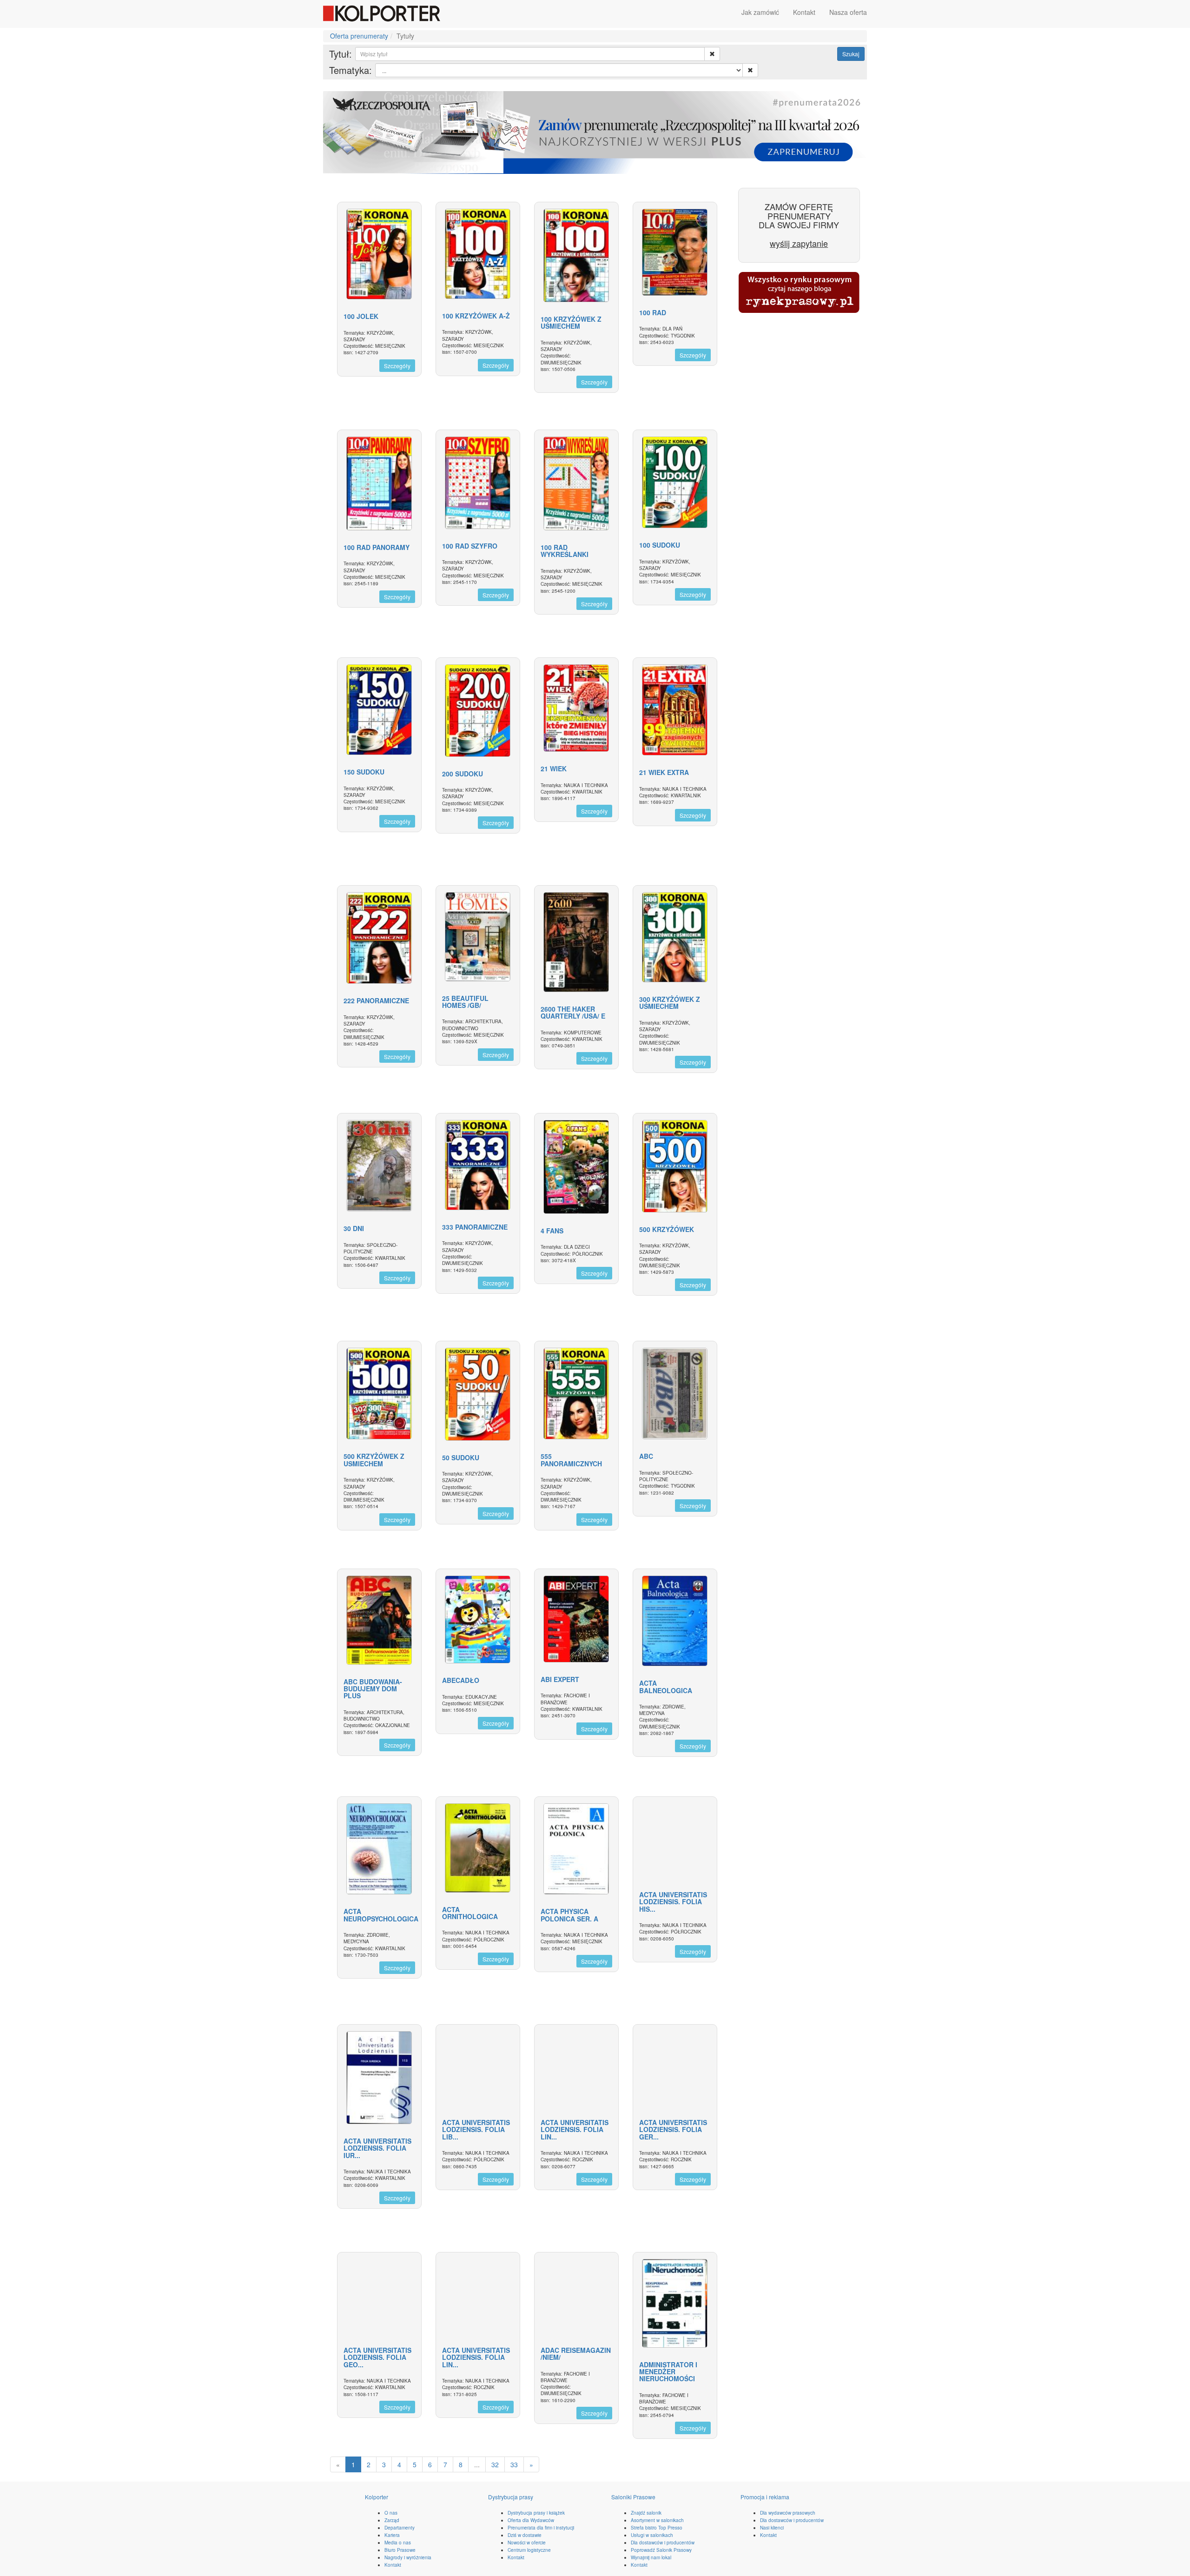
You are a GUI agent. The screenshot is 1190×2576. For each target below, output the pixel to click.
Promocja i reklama (765, 2497)
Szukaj (851, 54)
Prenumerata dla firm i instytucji (541, 2528)
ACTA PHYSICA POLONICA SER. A (569, 1915)
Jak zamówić (760, 12)
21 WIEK (554, 768)
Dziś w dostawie (525, 2535)
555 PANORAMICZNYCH (571, 1460)
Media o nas (398, 2543)
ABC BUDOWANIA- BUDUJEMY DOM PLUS (373, 1689)
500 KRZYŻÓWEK (667, 1229)
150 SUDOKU (364, 772)
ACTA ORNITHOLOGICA (470, 1913)
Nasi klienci (772, 2528)
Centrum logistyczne (529, 2550)
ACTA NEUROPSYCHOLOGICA (381, 1915)
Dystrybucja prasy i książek (536, 2513)
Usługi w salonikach (652, 2535)
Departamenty (400, 2528)
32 (495, 2464)
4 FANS (552, 1231)
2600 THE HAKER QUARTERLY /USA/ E (573, 1012)
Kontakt (804, 12)
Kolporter (377, 2497)
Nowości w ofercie (527, 2543)
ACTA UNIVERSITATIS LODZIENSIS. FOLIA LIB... (476, 2129)
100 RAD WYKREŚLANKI (565, 551)
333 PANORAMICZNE (475, 1227)
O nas (391, 2513)
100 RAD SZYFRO (470, 546)
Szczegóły (397, 366)
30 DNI (354, 1228)
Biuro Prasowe (400, 2550)
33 (514, 2464)
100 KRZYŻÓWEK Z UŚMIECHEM (571, 322)
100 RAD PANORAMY (377, 547)
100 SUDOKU (660, 545)
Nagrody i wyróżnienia (408, 2557)
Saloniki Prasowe (633, 2497)
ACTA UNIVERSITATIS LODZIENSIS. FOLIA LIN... (575, 2129)
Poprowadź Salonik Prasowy (661, 2550)
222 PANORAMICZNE (376, 1000)
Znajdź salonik (646, 2513)
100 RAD (653, 312)
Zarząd (392, 2520)
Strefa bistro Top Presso (657, 2528)
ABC (646, 1456)
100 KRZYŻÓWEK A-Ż (476, 316)
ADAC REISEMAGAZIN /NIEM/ (576, 2354)
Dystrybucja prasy (511, 2497)
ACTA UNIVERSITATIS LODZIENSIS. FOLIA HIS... (673, 1902)
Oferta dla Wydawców (531, 2520)
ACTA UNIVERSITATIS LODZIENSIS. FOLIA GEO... (377, 2357)
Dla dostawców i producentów (663, 2543)
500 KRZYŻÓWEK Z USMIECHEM (374, 1460)
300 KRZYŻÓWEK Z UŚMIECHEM (670, 1003)
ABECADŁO (461, 1680)
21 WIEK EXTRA (664, 772)
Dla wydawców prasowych (788, 2513)
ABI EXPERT (560, 1679)
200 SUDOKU (463, 774)
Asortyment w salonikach (657, 2520)
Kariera (392, 2535)
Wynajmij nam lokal (651, 2557)
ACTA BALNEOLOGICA (666, 1686)
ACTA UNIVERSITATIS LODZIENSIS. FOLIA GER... (673, 2129)
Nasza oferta (848, 12)
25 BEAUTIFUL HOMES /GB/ (465, 1002)
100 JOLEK (361, 316)
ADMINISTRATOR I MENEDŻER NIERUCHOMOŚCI (668, 2372)
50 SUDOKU (461, 1457)
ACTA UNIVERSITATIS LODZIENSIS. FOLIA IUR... (377, 2148)
